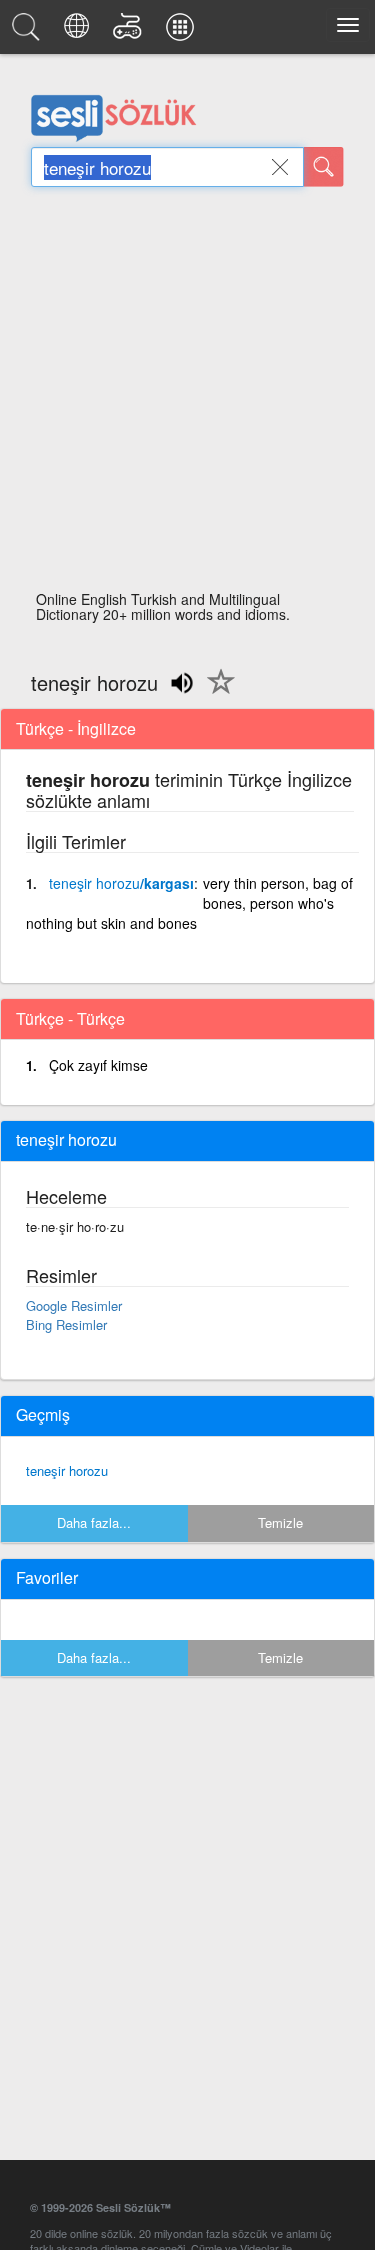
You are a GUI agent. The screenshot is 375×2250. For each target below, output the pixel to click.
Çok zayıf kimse (98, 1065)
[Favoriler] (216, 693)
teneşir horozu (67, 1470)
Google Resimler (74, 1305)
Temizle (280, 1522)
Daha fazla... (94, 1522)
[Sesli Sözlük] (29, 32)
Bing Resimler (66, 1324)
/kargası (121, 883)
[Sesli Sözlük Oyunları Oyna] (130, 32)
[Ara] (324, 167)
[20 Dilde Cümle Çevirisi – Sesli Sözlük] (79, 32)
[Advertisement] (187, 394)
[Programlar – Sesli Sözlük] (183, 32)
